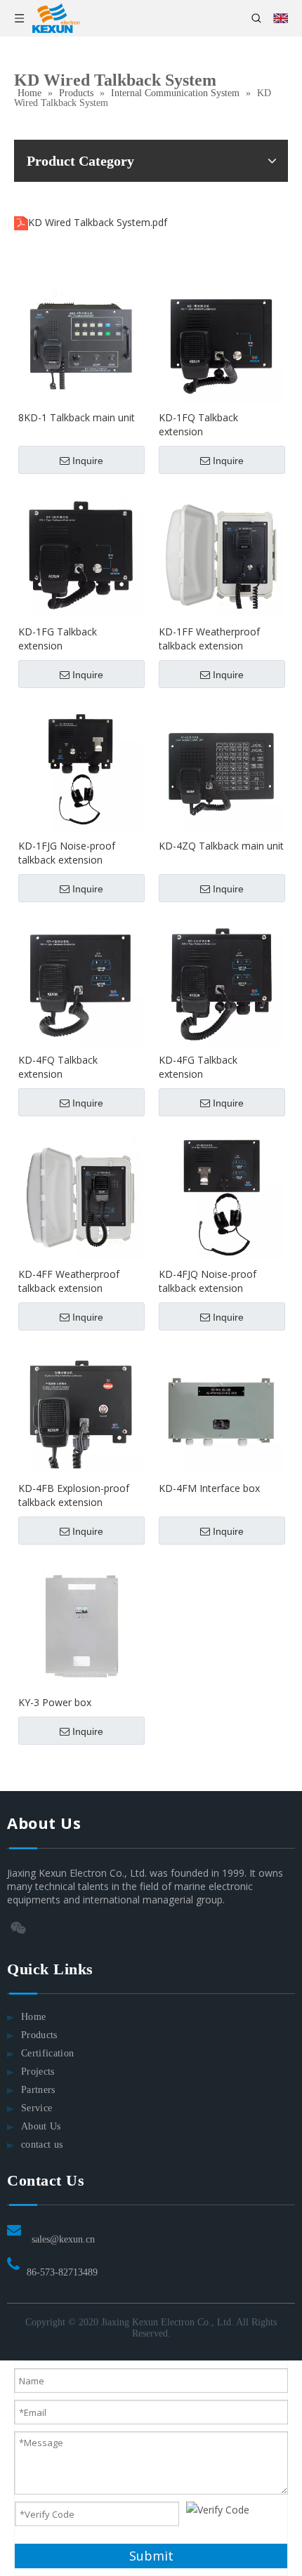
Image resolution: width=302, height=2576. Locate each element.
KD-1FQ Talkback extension (198, 424)
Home (33, 2017)
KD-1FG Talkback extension (58, 639)
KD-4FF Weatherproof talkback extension (69, 1281)
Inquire (88, 461)
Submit (151, 2556)
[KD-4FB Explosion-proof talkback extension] (81, 1411)
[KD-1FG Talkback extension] (81, 554)
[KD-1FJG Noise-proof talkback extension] (81, 768)
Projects (38, 2072)
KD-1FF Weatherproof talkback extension (209, 639)
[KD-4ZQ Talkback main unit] (221, 768)
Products (39, 2035)
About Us (41, 2126)
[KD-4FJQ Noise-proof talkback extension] (221, 1197)
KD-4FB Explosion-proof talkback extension (74, 1495)
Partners (38, 2090)
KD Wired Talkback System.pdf (98, 222)
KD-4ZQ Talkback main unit (221, 846)
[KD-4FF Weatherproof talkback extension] (81, 1197)
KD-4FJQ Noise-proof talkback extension (208, 1281)
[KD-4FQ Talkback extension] (81, 983)
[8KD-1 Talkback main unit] (81, 340)
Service (37, 2108)
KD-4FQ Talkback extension (58, 1067)
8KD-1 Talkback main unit (77, 417)
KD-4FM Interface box (209, 1488)
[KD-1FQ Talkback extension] (221, 340)
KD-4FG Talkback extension (198, 1067)
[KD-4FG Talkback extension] (221, 983)
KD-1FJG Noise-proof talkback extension (67, 853)
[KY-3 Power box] (81, 1625)
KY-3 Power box (55, 1702)
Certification (48, 2053)
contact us (42, 2145)
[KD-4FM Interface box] (221, 1411)
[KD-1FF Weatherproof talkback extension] (221, 554)
